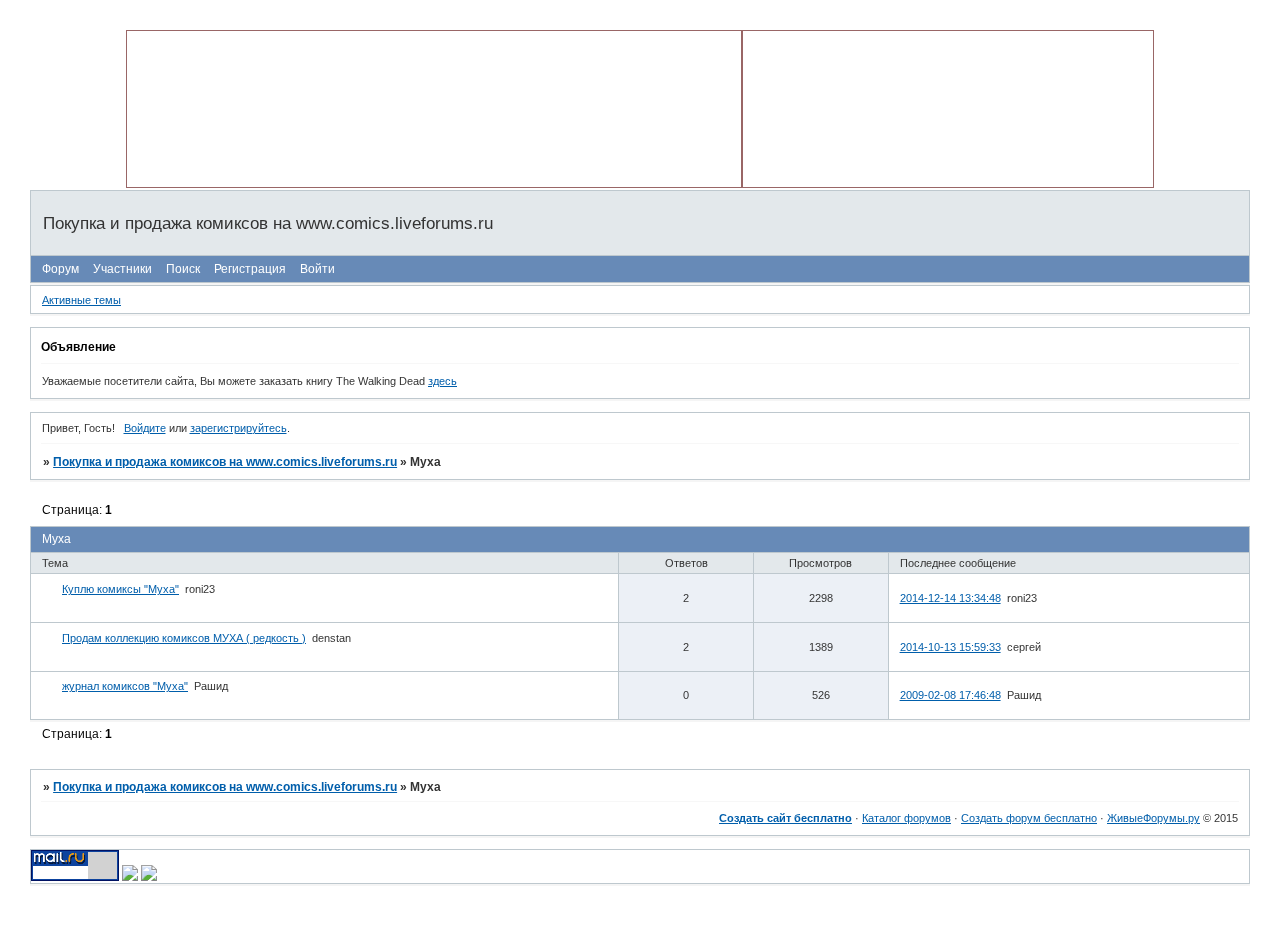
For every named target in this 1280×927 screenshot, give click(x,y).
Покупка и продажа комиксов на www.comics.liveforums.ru (225, 462)
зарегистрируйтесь (238, 428)
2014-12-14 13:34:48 (950, 598)
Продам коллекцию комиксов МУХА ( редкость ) (184, 638)
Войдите (145, 428)
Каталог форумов (906, 818)
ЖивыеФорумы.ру (1153, 818)
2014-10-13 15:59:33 (950, 647)
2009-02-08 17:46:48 (950, 695)
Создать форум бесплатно (1029, 818)
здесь (442, 381)
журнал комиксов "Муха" (125, 686)
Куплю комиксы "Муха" (120, 589)
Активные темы (81, 300)
